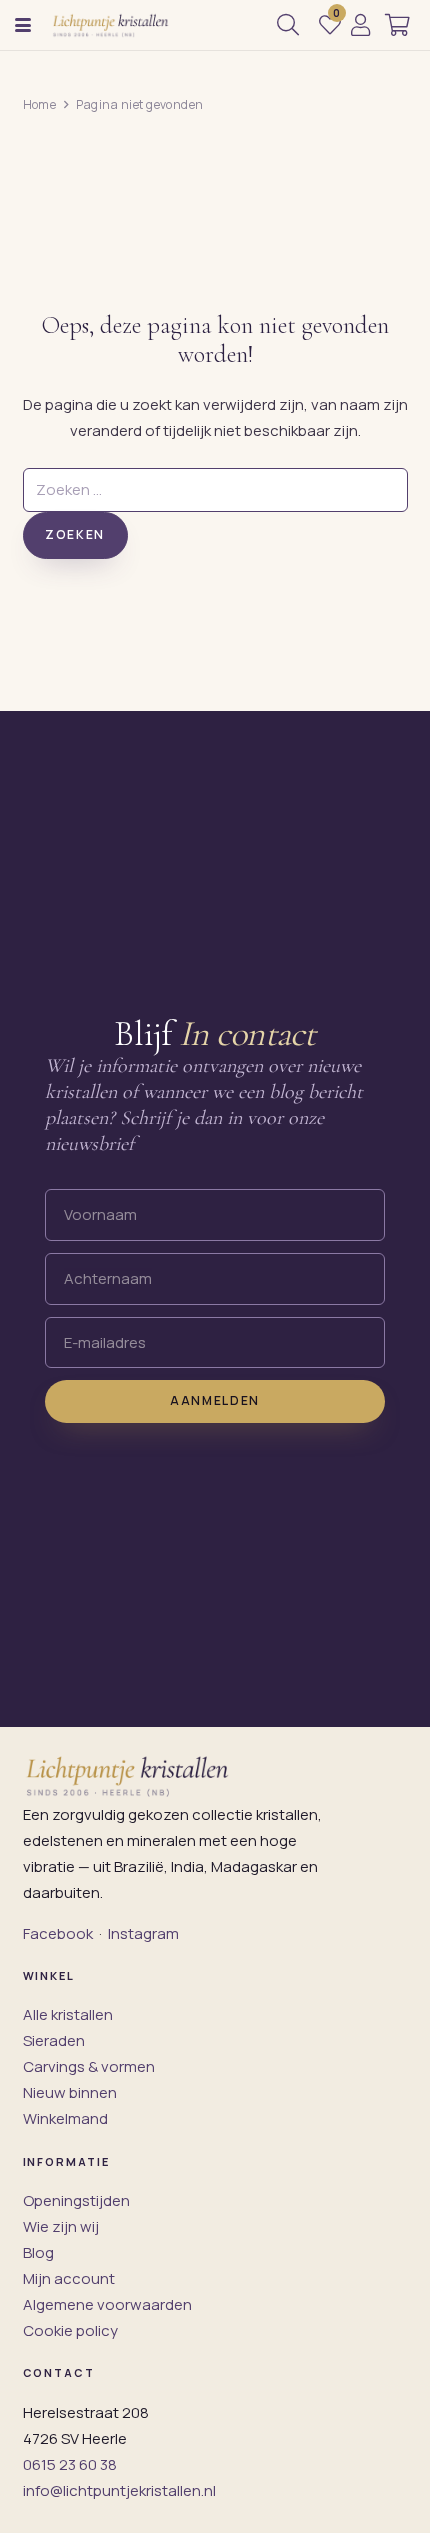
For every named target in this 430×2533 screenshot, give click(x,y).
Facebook (58, 1933)
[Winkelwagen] (397, 25)
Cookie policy (70, 2330)
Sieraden (54, 2040)
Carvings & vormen (89, 2066)
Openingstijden (76, 2200)
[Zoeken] (288, 25)
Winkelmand (65, 2118)
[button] (23, 25)
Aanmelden (215, 1400)
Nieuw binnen (70, 2092)
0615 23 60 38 (70, 2464)
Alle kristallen (68, 2014)
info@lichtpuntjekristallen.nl (119, 2490)
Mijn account (69, 2278)
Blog (38, 2252)
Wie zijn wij (61, 2226)
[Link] (360, 25)
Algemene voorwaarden (107, 2304)
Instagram (143, 1933)
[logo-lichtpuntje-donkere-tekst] (111, 25)
